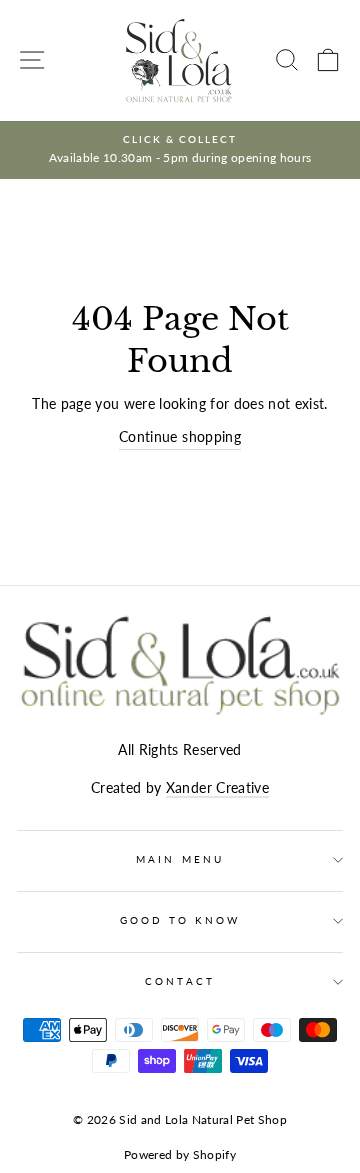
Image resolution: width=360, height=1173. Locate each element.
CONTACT (179, 981)
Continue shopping (180, 437)
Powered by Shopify (180, 1154)
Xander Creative (217, 788)
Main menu (180, 859)
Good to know (180, 920)
